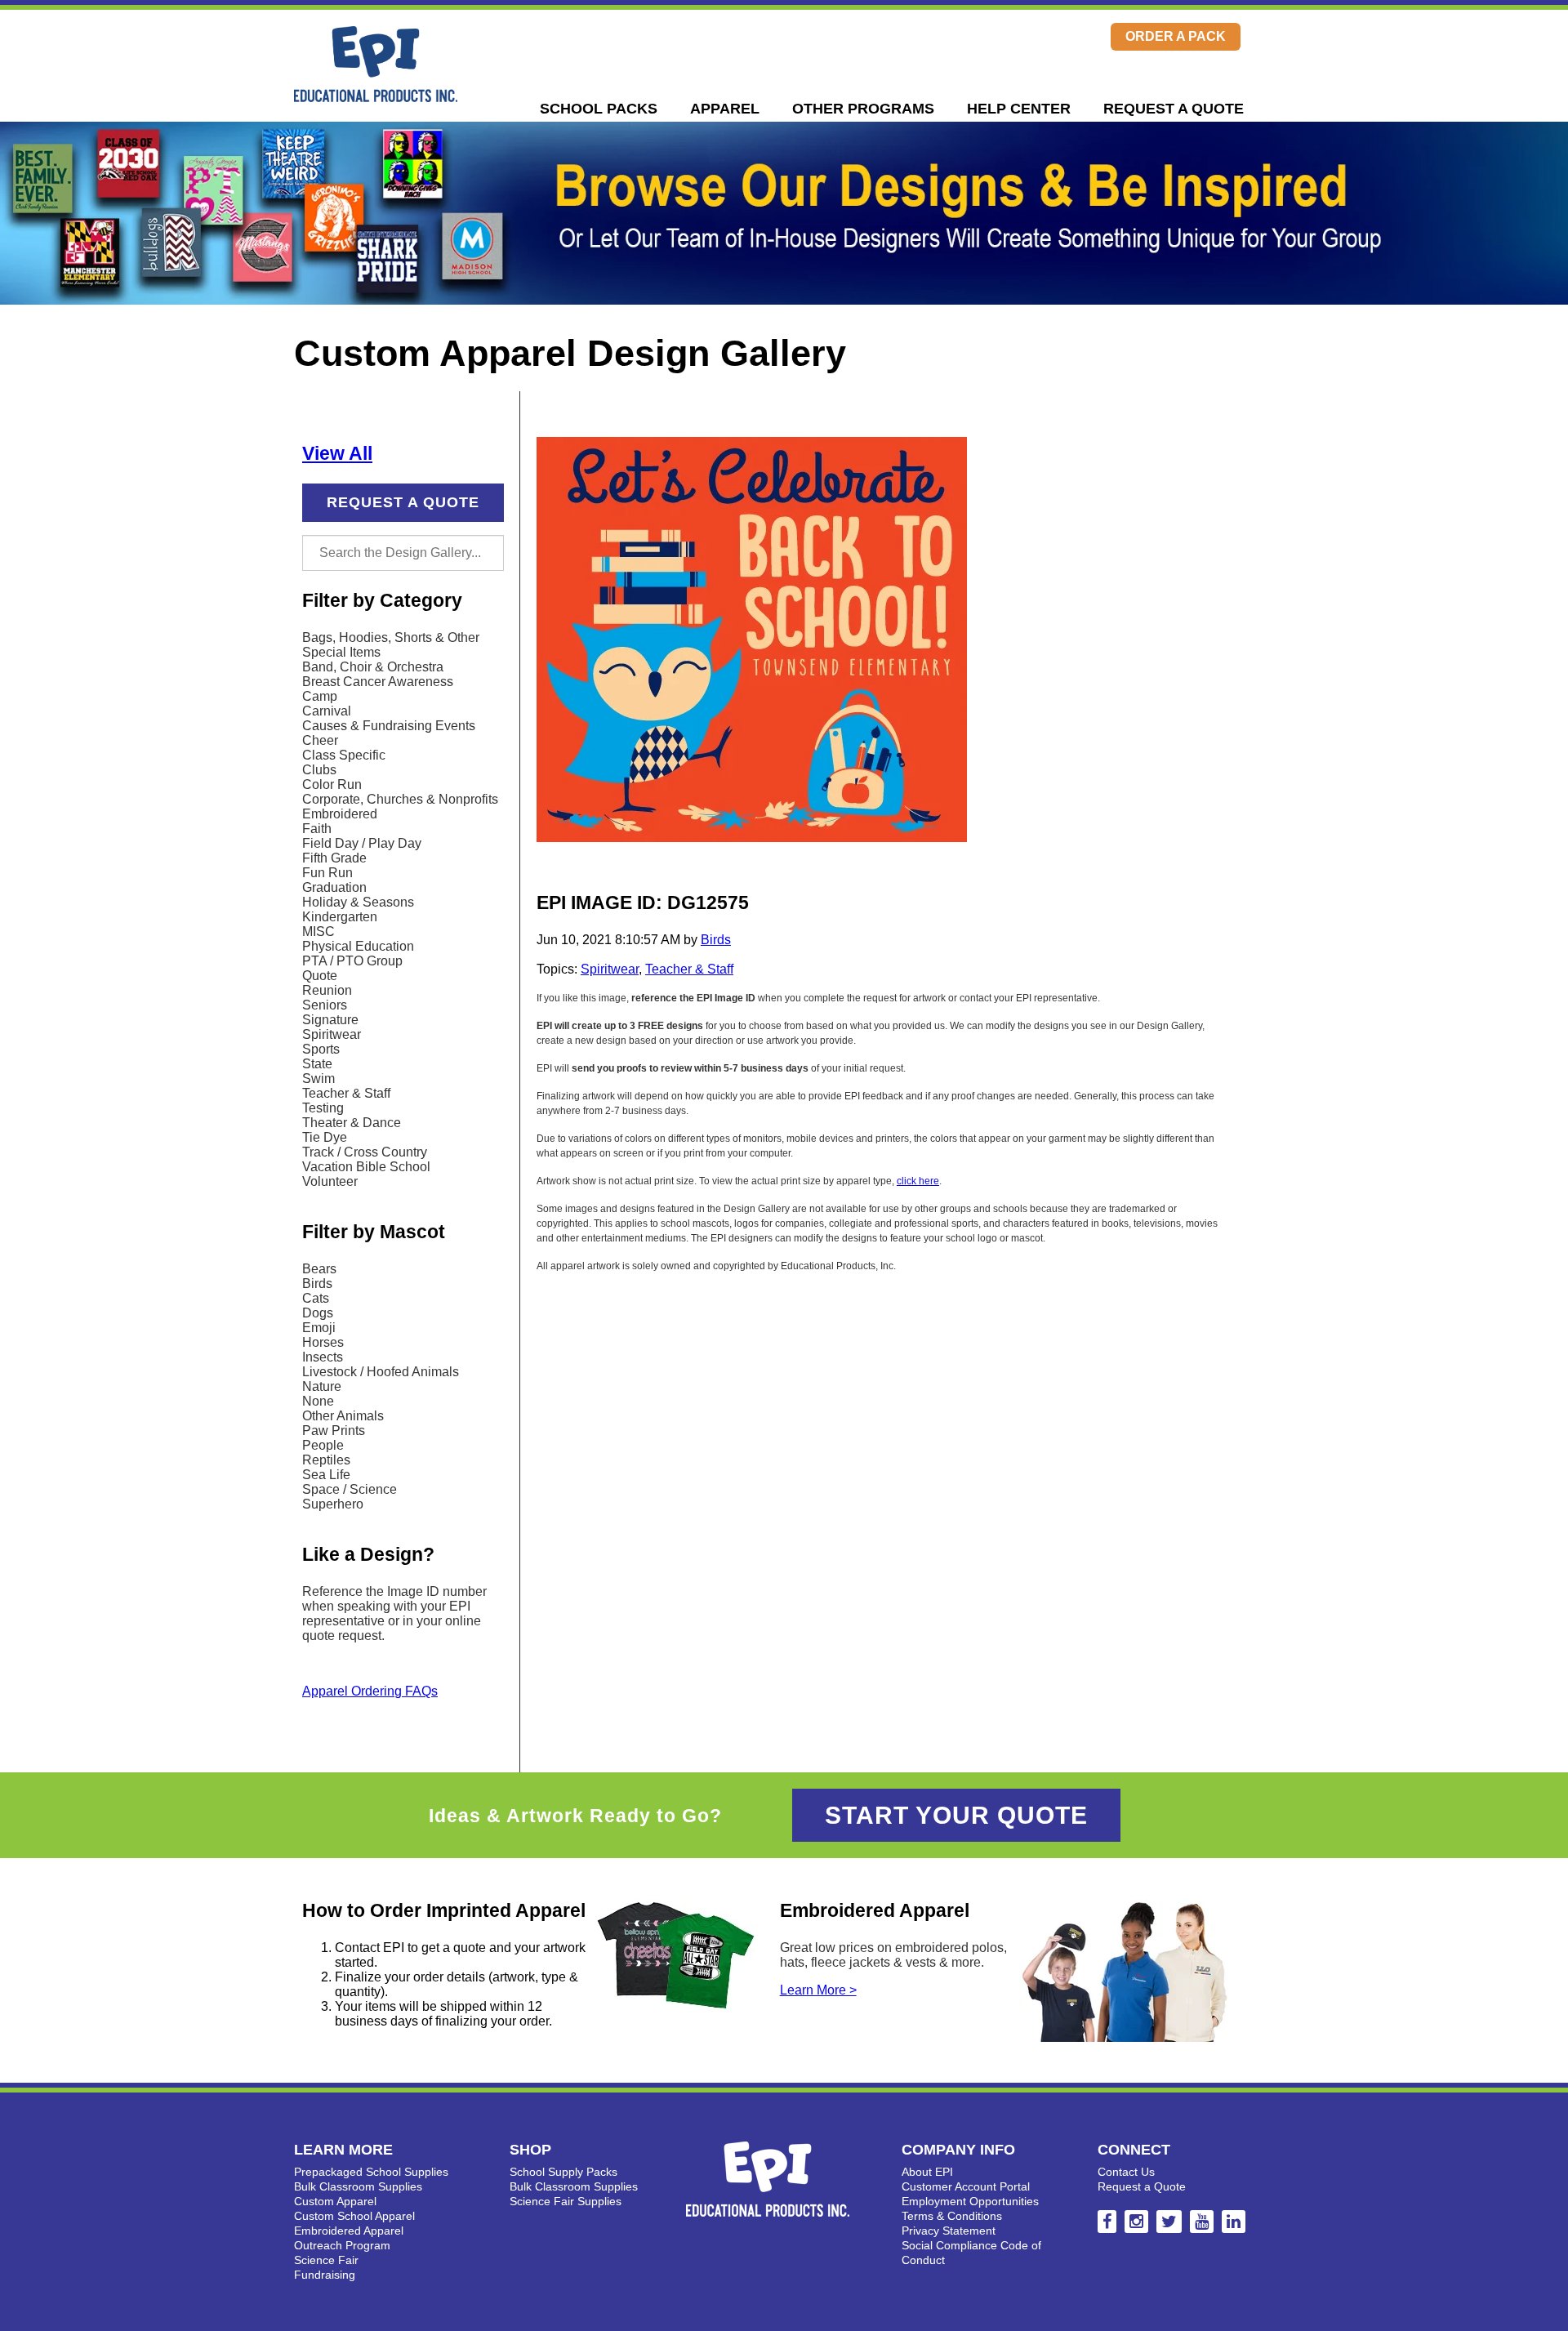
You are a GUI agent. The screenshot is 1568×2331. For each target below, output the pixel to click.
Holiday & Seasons (358, 902)
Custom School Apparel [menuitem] (354, 2216)
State (317, 1064)
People (323, 1445)
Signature (330, 1020)
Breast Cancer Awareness (378, 682)
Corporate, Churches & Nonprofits (400, 799)
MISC (318, 932)
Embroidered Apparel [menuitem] (349, 2231)
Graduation (334, 887)
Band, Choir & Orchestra (373, 667)
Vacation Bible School (366, 1167)
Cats (316, 1298)
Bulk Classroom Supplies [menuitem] (358, 2186)
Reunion (327, 990)
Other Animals (343, 1416)
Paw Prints (334, 1431)
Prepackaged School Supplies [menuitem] (371, 2172)
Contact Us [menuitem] (1126, 2172)
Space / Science (350, 1489)
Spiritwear (332, 1034)
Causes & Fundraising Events (389, 726)
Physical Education (358, 946)
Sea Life (326, 1475)
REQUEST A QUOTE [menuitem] (1174, 109)
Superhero (333, 1504)
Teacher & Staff (346, 1093)
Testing (323, 1108)
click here (918, 1181)
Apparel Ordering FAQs (370, 1691)
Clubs (319, 770)
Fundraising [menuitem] (325, 2275)
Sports (321, 1049)
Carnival (327, 711)
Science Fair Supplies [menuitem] (566, 2201)
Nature (322, 1386)
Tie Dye (325, 1137)
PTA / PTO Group (352, 961)
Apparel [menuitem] (725, 109)
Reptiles (326, 1460)
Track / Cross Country (365, 1152)
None (318, 1401)
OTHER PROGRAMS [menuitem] (863, 109)
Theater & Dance (352, 1123)
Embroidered (340, 814)
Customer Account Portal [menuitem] (966, 2186)
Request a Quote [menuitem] (1142, 2186)
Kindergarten (340, 917)
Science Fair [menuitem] (326, 2260)
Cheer (320, 740)
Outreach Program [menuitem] (342, 2245)
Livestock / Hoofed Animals (381, 1372)
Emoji (319, 1328)
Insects (323, 1357)
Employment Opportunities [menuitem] (970, 2201)
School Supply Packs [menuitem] (563, 2172)
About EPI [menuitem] (927, 2172)
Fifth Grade (334, 858)
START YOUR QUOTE (956, 1815)
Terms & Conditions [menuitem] (952, 2216)
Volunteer (330, 1181)
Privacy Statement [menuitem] (949, 2231)
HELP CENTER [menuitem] (1019, 109)
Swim (318, 1079)
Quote (320, 976)
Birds (317, 1284)
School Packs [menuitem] (599, 109)
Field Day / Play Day (362, 843)
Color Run (332, 784)
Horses (323, 1342)
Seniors (325, 1005)
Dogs (318, 1313)
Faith (317, 829)
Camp (320, 696)
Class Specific (344, 755)
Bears (319, 1269)
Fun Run (327, 873)
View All (337, 453)
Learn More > (818, 1990)
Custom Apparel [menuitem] (335, 2201)
